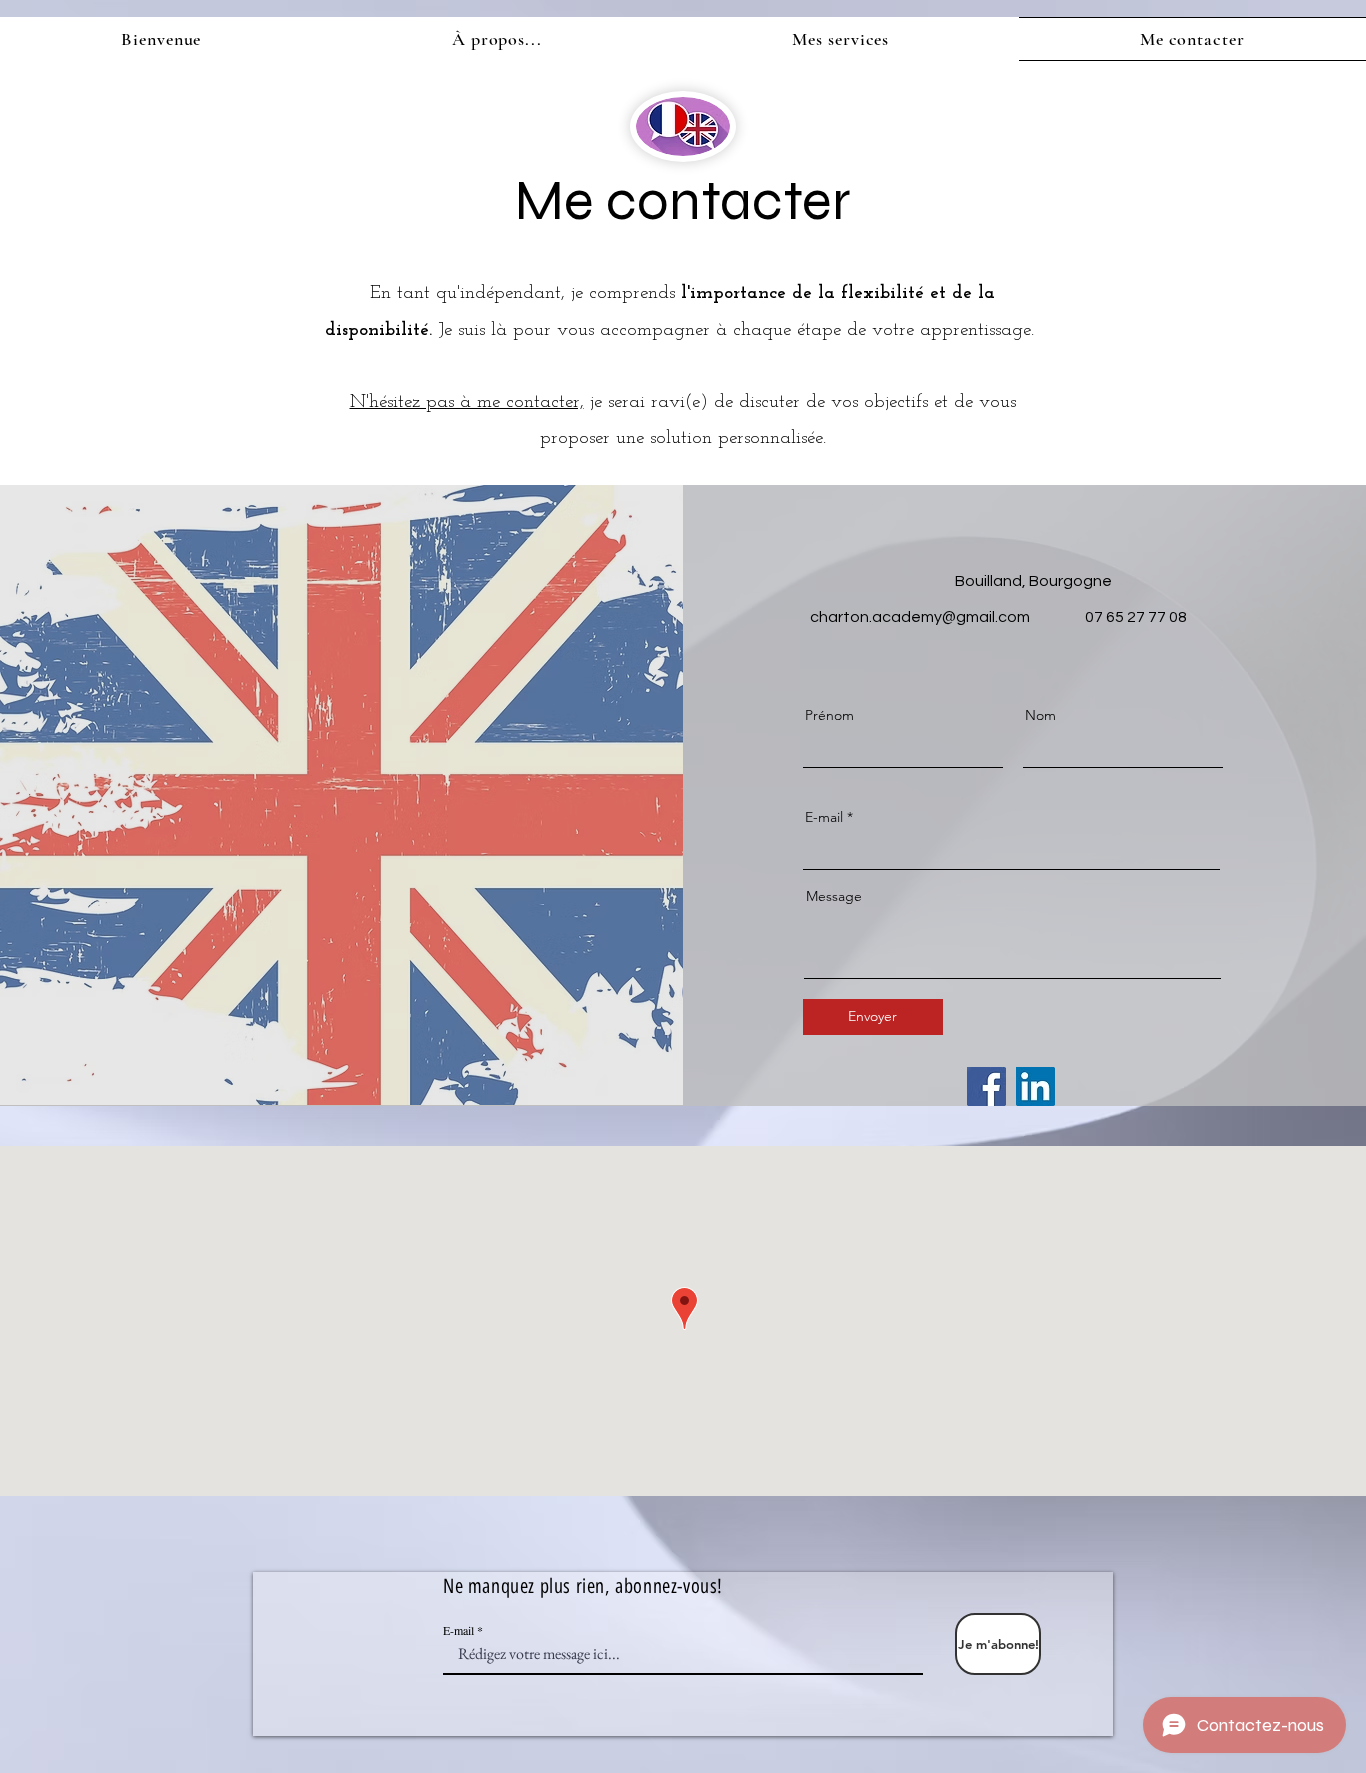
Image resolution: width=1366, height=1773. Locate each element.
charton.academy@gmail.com (920, 617)
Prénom (829, 715)
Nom (1040, 715)
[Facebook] (986, 1086)
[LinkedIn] (1035, 1086)
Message (834, 896)
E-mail (824, 817)
